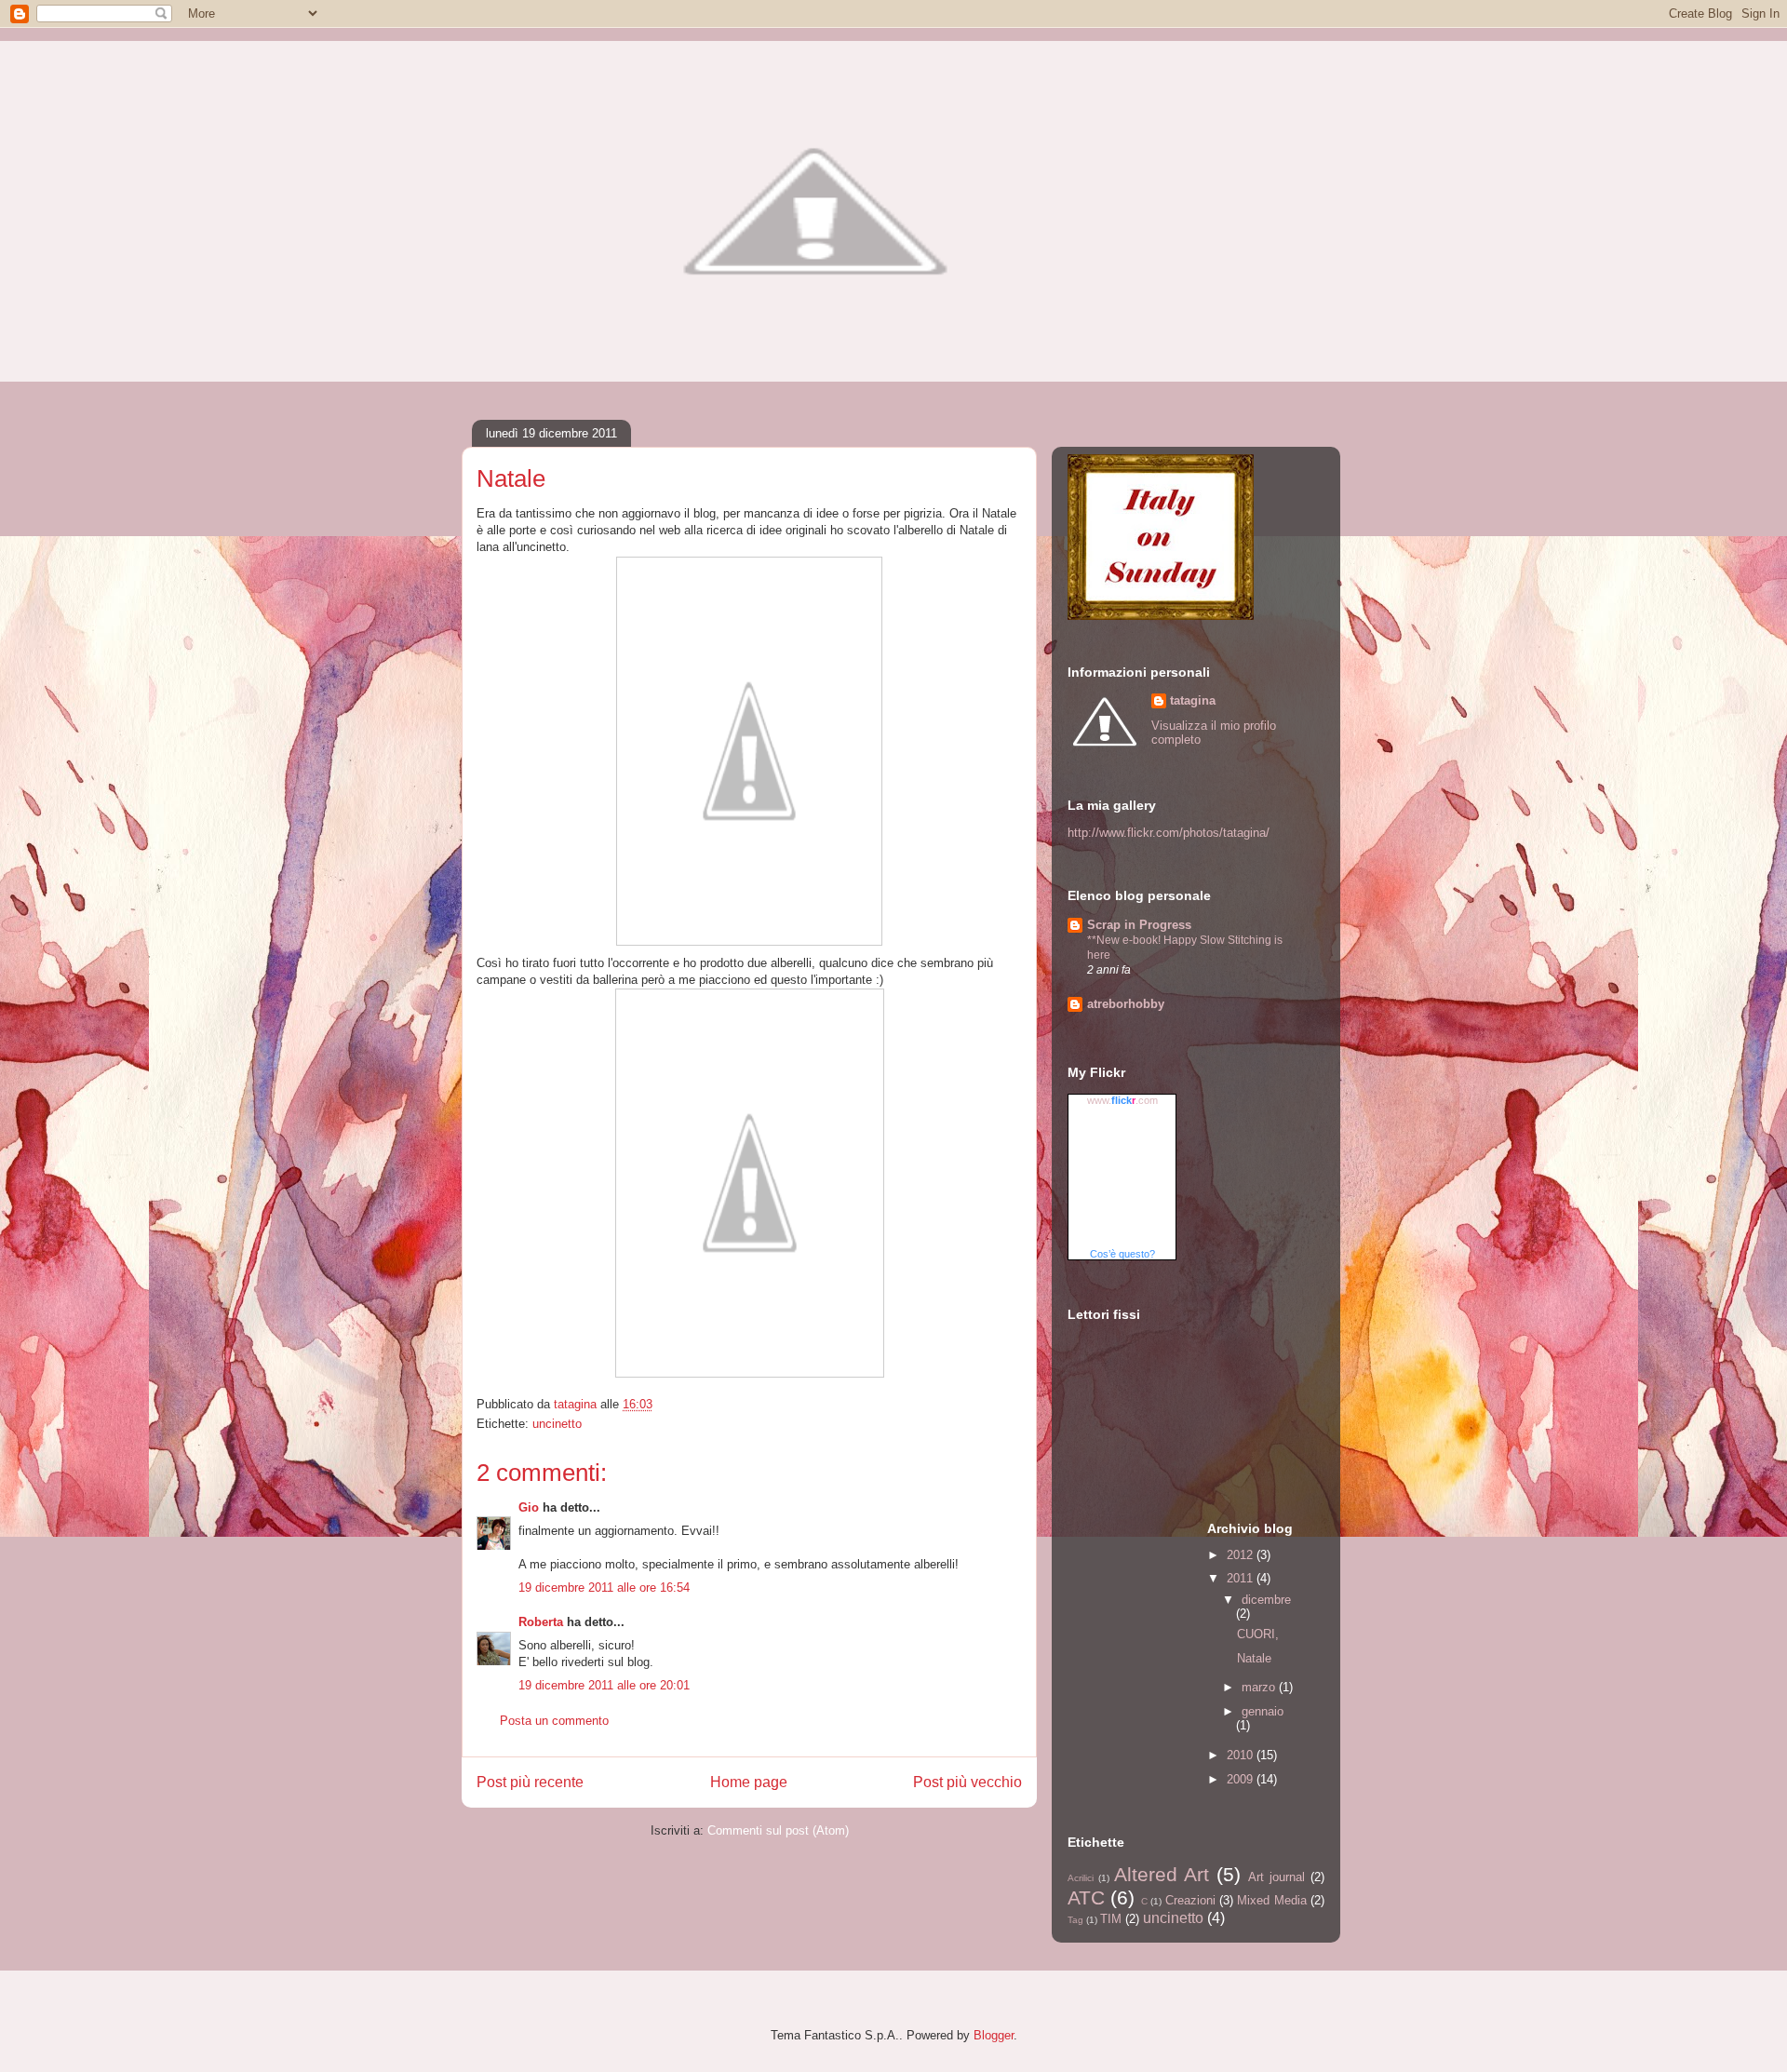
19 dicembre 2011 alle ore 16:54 (604, 1588)
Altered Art (1162, 1874)
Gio (529, 1507)
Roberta (541, 1622)
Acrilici (1081, 1878)
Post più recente (530, 1782)
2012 (1242, 1555)
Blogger (994, 2035)
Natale (1254, 1658)
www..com (1122, 1100)
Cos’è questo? (1122, 1254)
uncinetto (557, 1424)
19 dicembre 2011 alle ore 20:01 (604, 1685)
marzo (1260, 1687)
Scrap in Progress (1139, 925)
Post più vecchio (967, 1782)
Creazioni (1190, 1900)
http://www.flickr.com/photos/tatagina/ (1169, 833)
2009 (1242, 1779)
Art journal (1276, 1877)
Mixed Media (1271, 1900)
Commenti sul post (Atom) (778, 1830)
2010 (1242, 1755)
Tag (1075, 1920)
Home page (749, 1782)
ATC (1086, 1897)
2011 (1242, 1578)
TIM (1111, 1919)
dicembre (1266, 1600)
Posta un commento (554, 1721)
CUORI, (1258, 1634)
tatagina (1193, 700)
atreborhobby (1126, 1004)
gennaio (1263, 1711)
